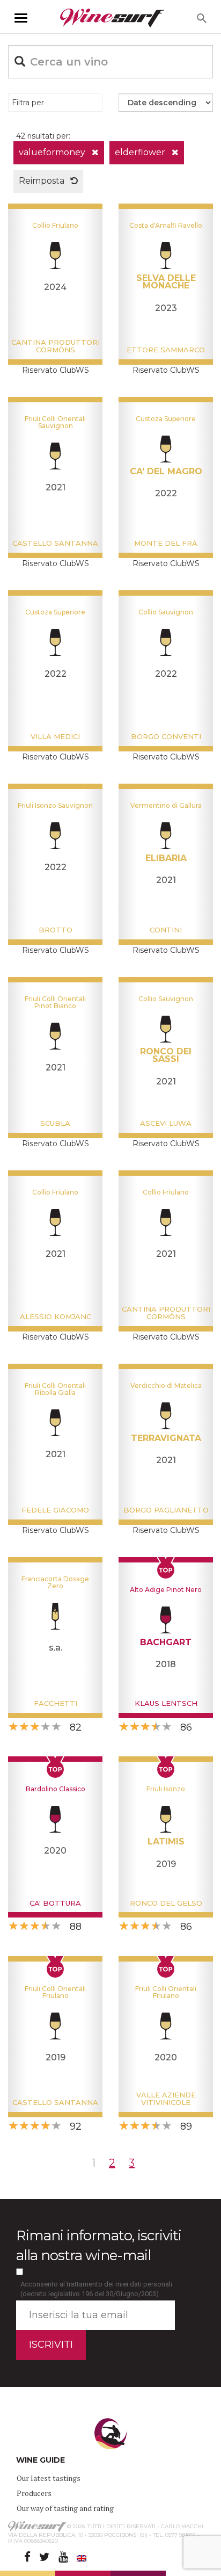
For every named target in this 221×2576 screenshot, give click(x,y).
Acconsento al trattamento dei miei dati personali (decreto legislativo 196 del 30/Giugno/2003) (96, 2289)
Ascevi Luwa (166, 1123)
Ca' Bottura (55, 1903)
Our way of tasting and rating (65, 2508)
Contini (166, 930)
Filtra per (28, 103)
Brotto (56, 930)
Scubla (55, 1123)
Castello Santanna (55, 543)
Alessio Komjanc (56, 1316)
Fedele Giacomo (55, 1510)
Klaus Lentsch (166, 1703)
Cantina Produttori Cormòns (56, 346)
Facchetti (56, 1703)
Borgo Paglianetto (166, 1510)
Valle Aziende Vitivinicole (166, 2099)
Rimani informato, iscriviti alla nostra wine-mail (99, 2245)
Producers (34, 2493)
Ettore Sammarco (166, 350)
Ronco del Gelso (166, 1903)
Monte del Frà (166, 543)
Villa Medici (55, 736)
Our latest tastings (49, 2478)
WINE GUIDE (40, 2460)
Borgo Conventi (166, 736)
